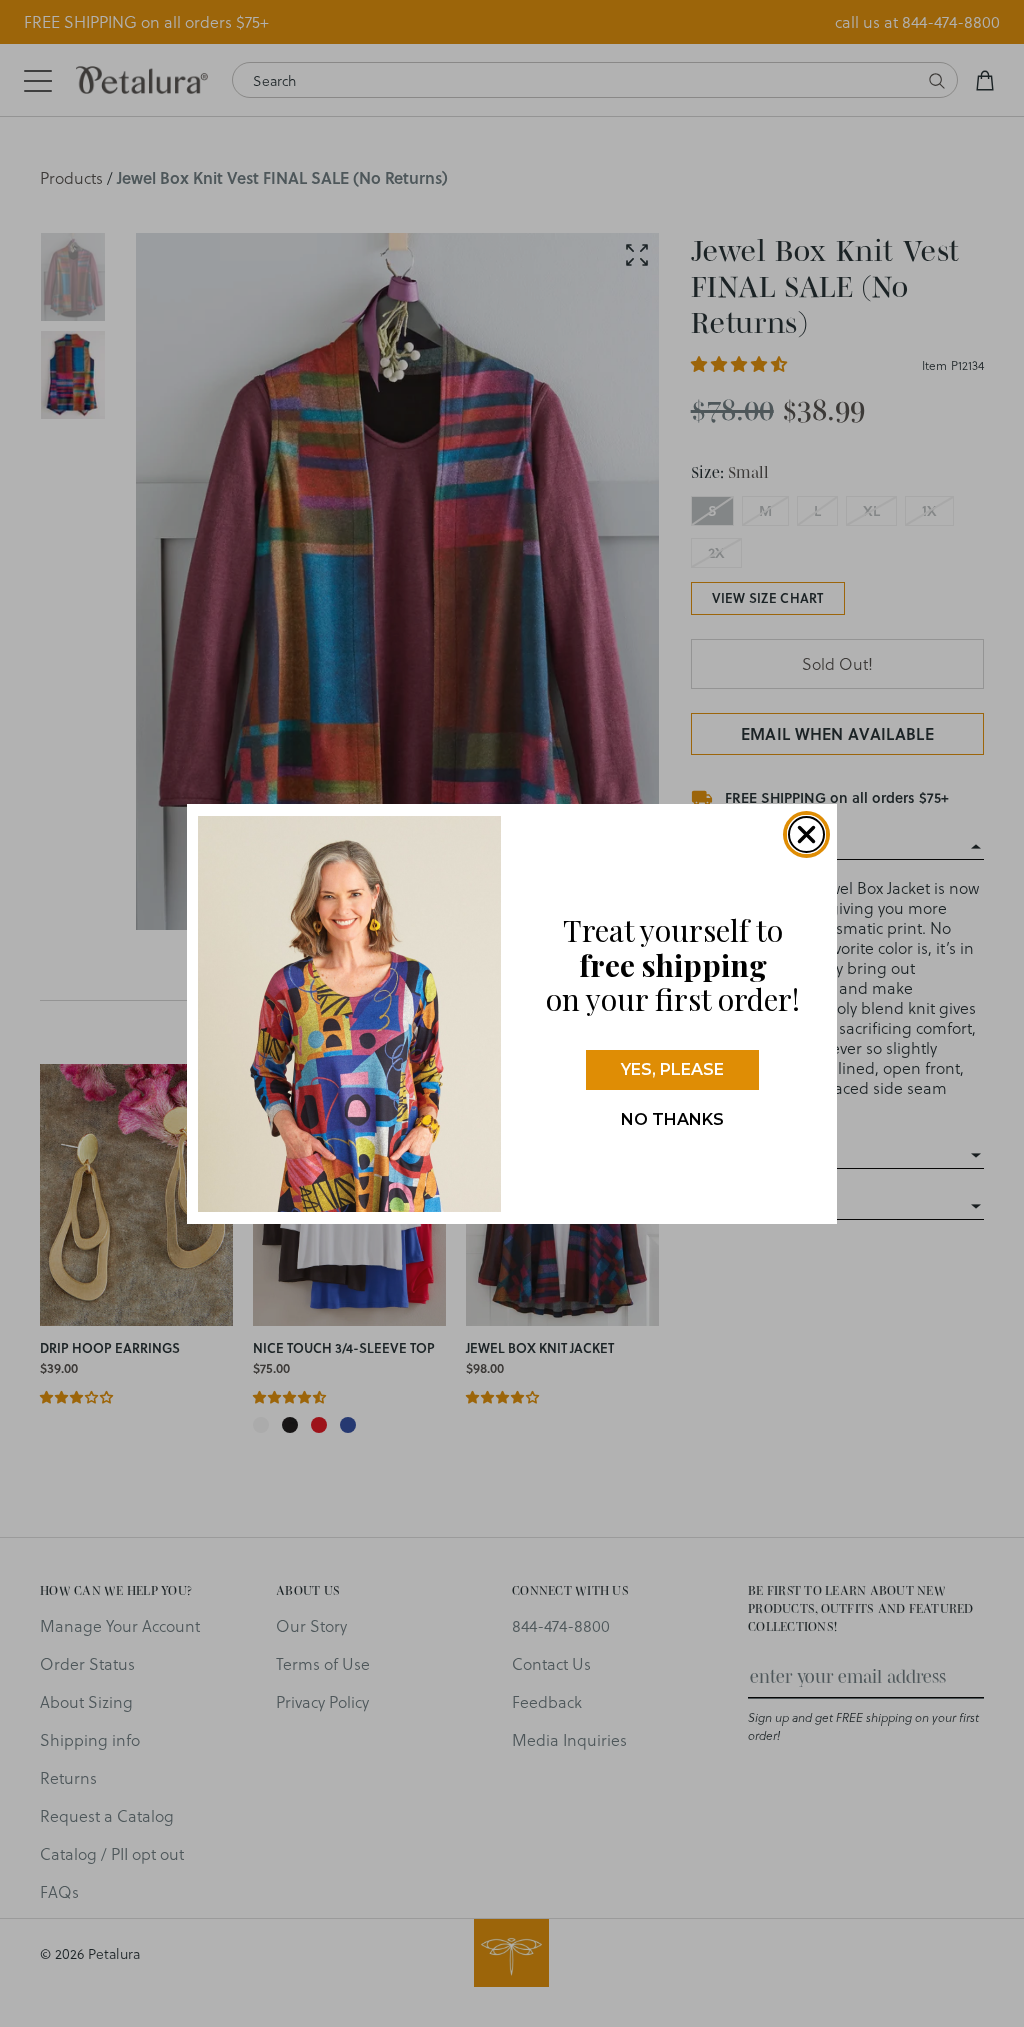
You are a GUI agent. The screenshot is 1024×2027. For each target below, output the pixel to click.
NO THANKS (672, 1119)
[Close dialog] (806, 834)
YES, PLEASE (672, 1069)
